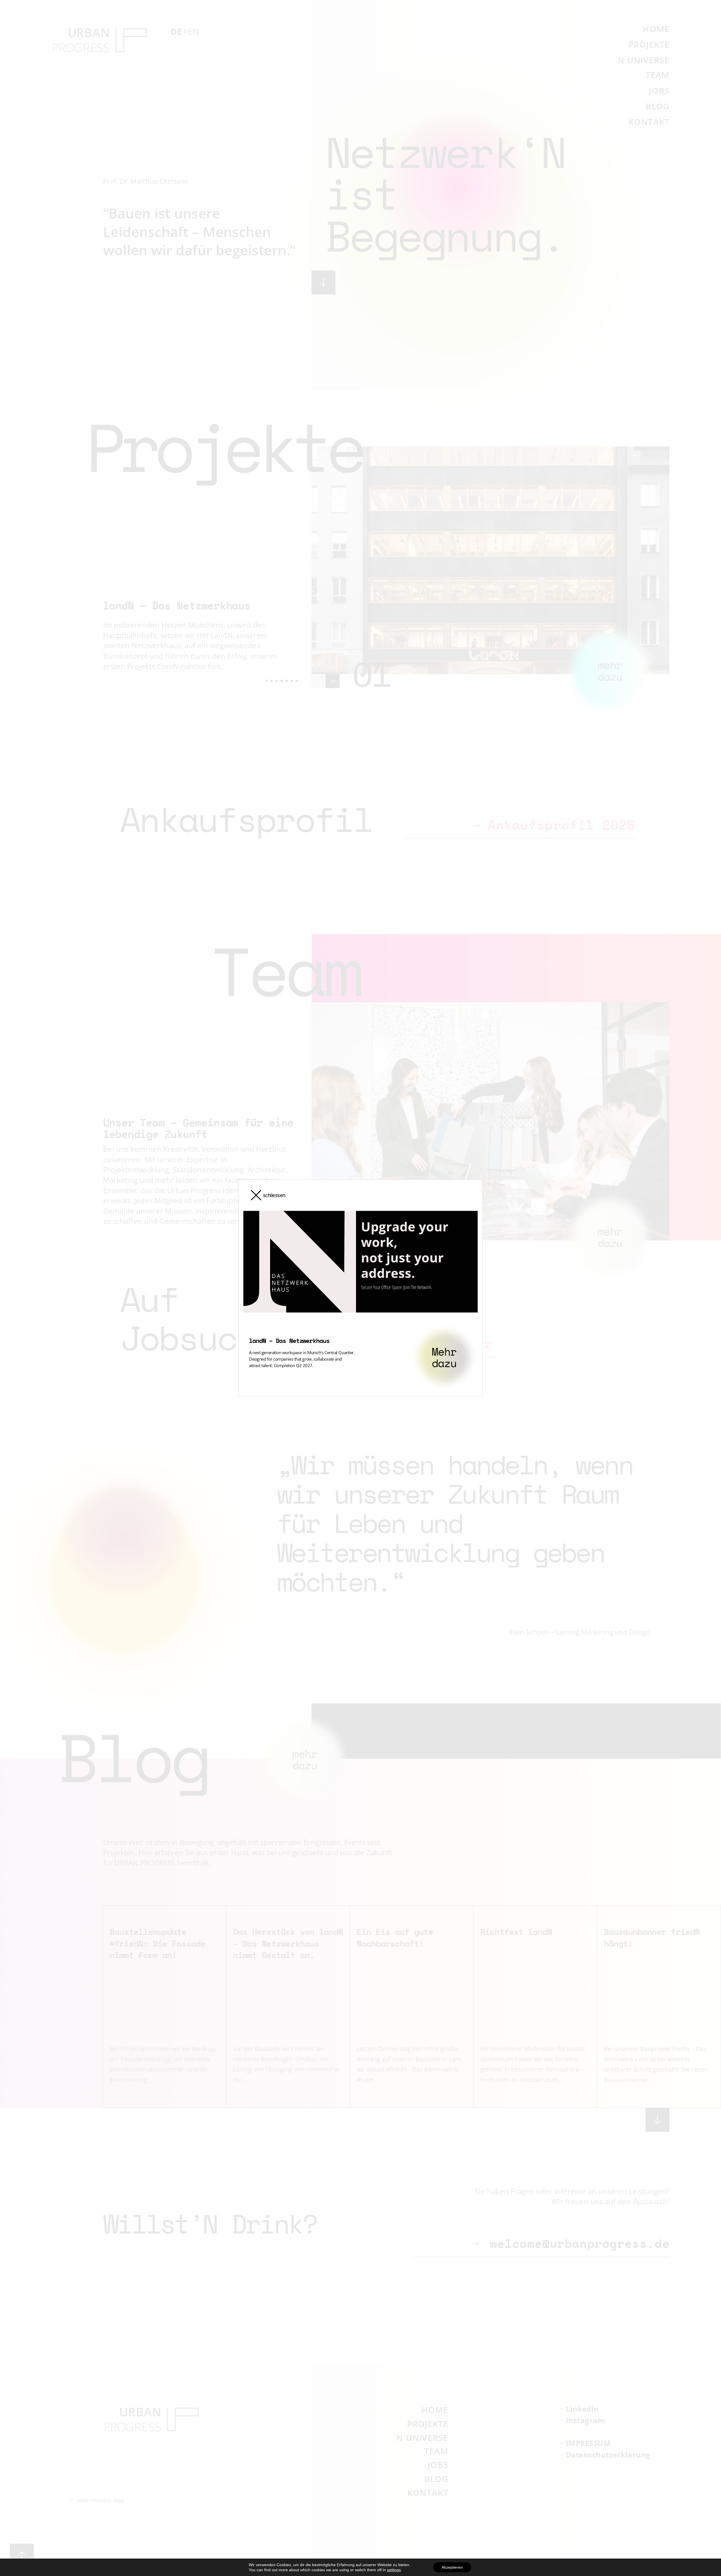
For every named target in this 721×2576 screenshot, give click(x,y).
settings (394, 2570)
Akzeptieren (452, 2567)
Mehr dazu (444, 1357)
